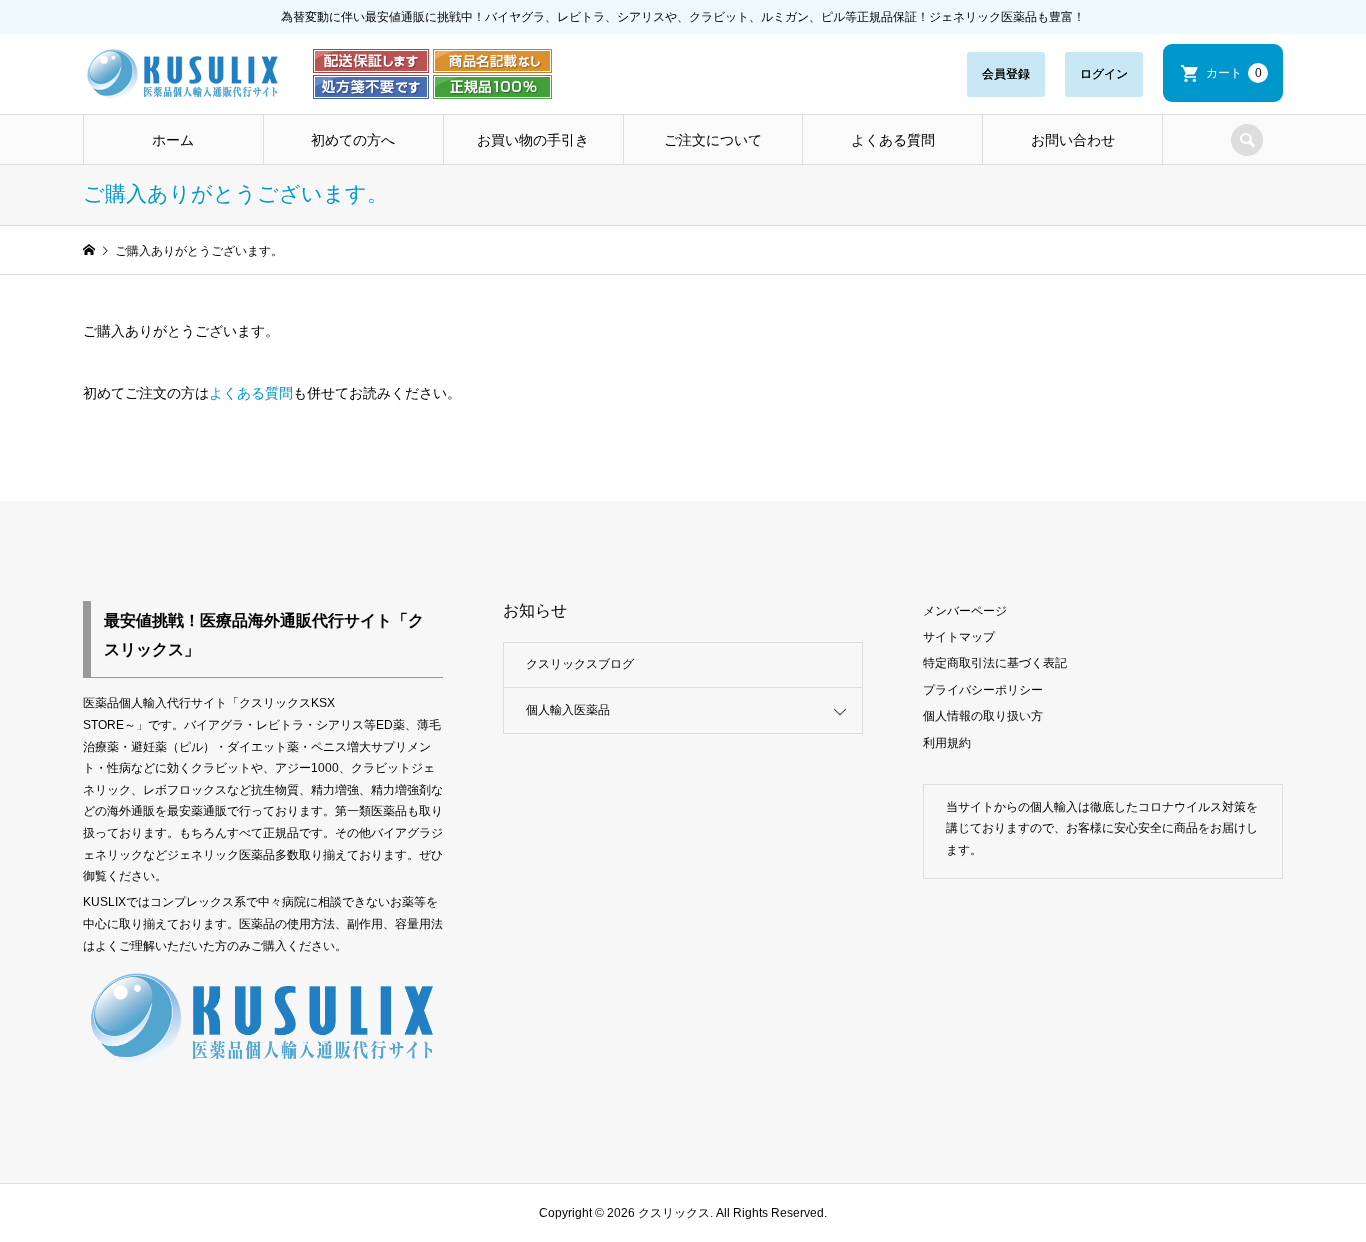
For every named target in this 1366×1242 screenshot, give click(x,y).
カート (1234, 73)
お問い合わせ (1073, 140)
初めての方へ (353, 140)
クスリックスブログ (580, 664)
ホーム (173, 140)
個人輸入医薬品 (568, 710)
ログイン (1104, 74)
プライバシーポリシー (983, 690)
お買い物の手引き (533, 140)
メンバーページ (965, 611)
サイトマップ (959, 637)
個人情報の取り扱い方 (983, 716)
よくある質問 (893, 140)
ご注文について (713, 140)
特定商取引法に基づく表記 (995, 663)
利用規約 (947, 743)
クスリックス (672, 1213)
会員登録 (1006, 74)
